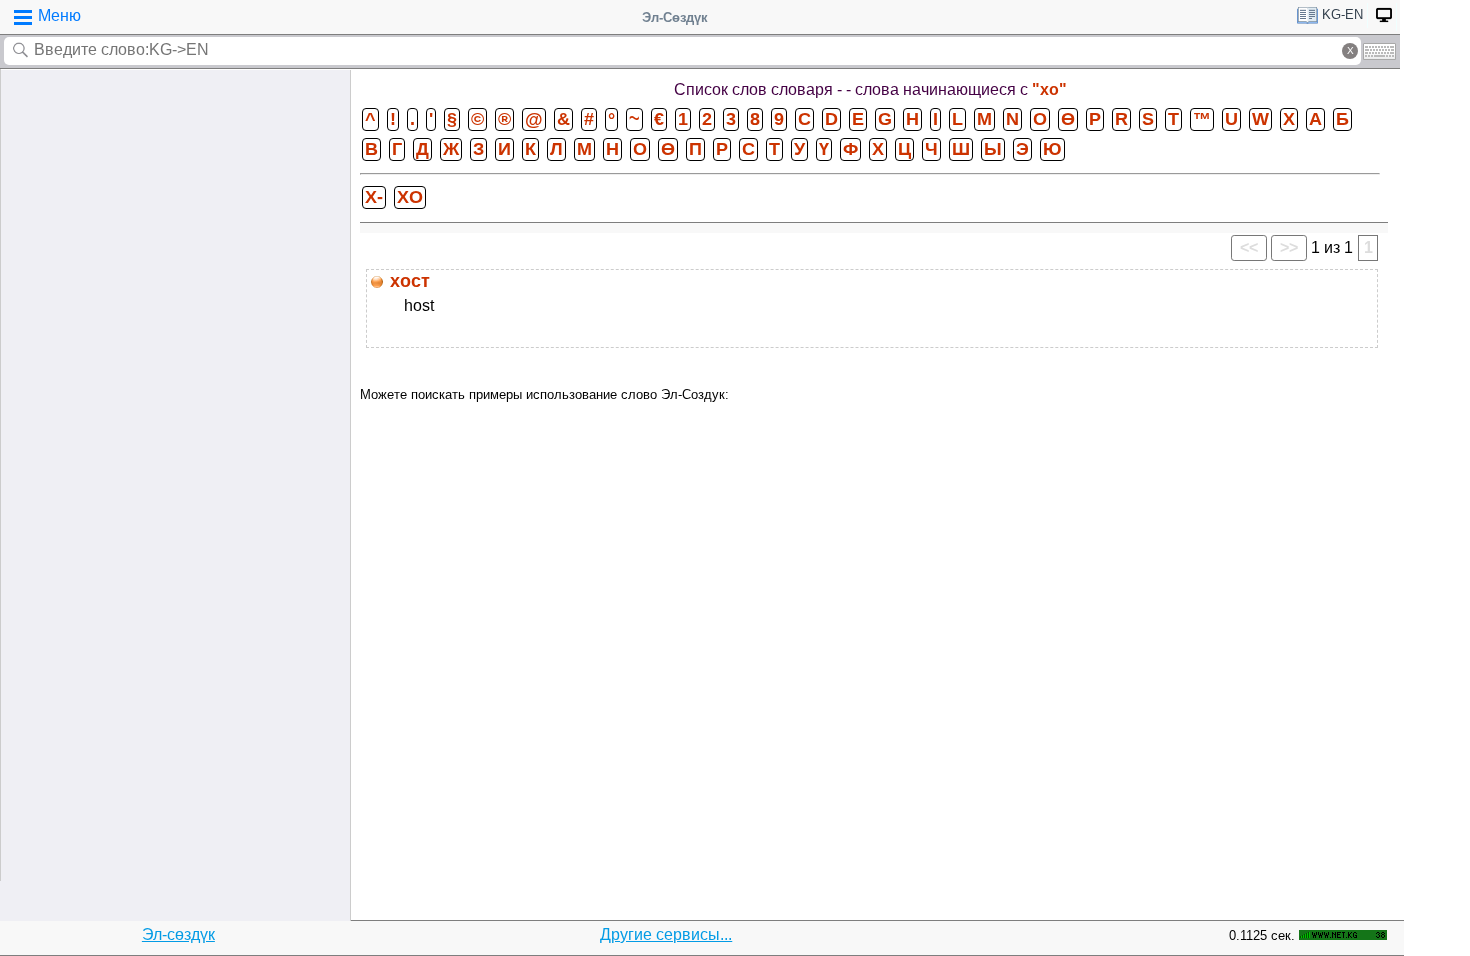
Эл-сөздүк (178, 934)
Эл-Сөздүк (675, 17)
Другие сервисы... (666, 934)
